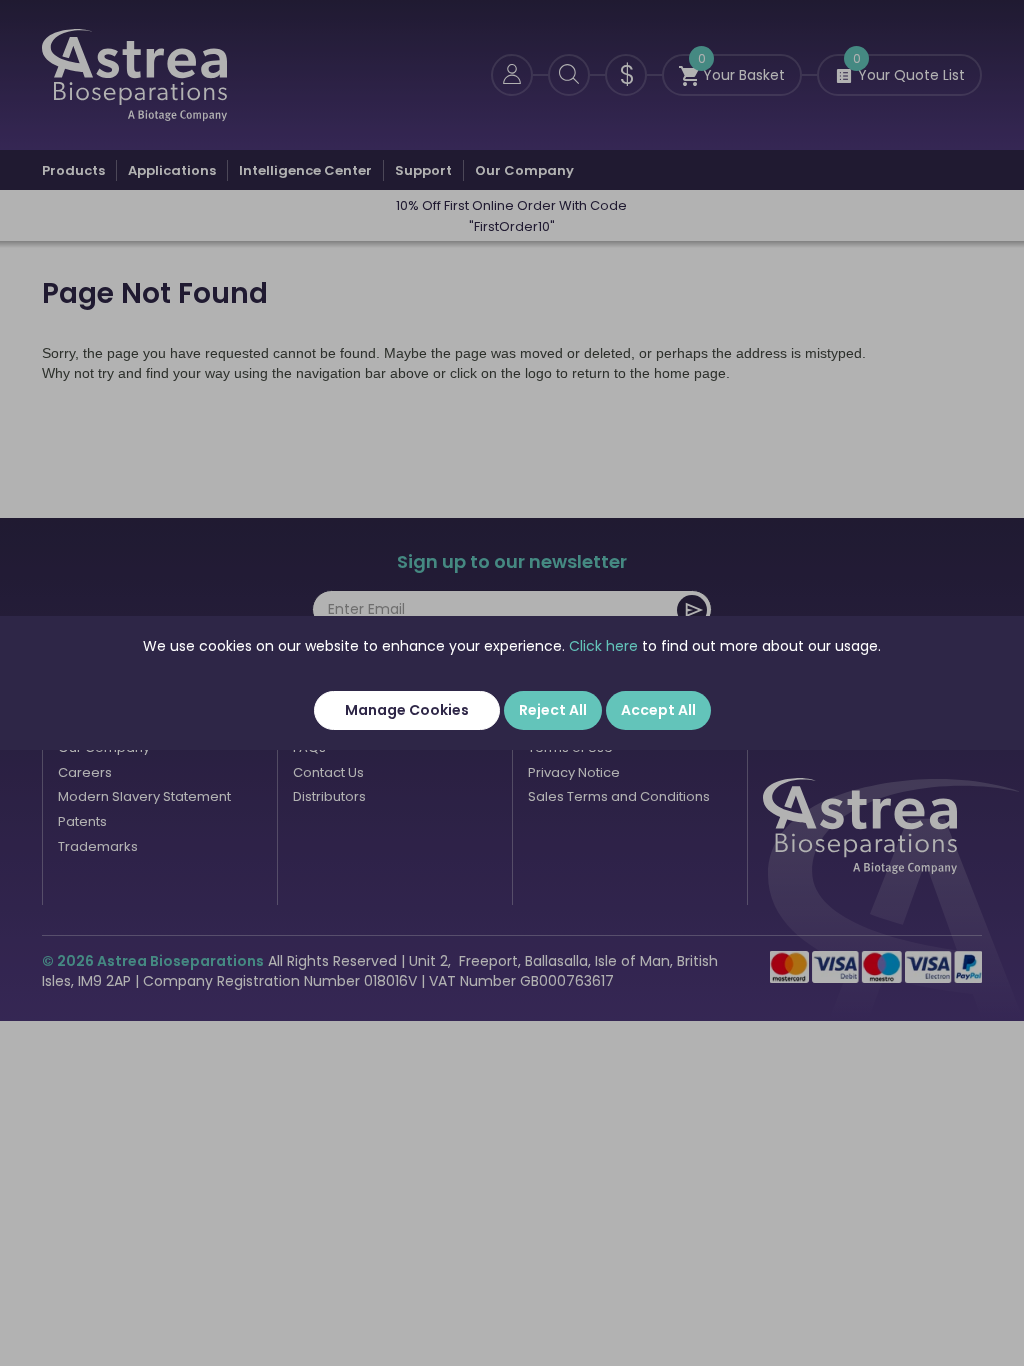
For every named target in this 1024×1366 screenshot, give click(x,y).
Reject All (553, 710)
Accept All (658, 710)
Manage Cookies (407, 710)
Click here (603, 646)
